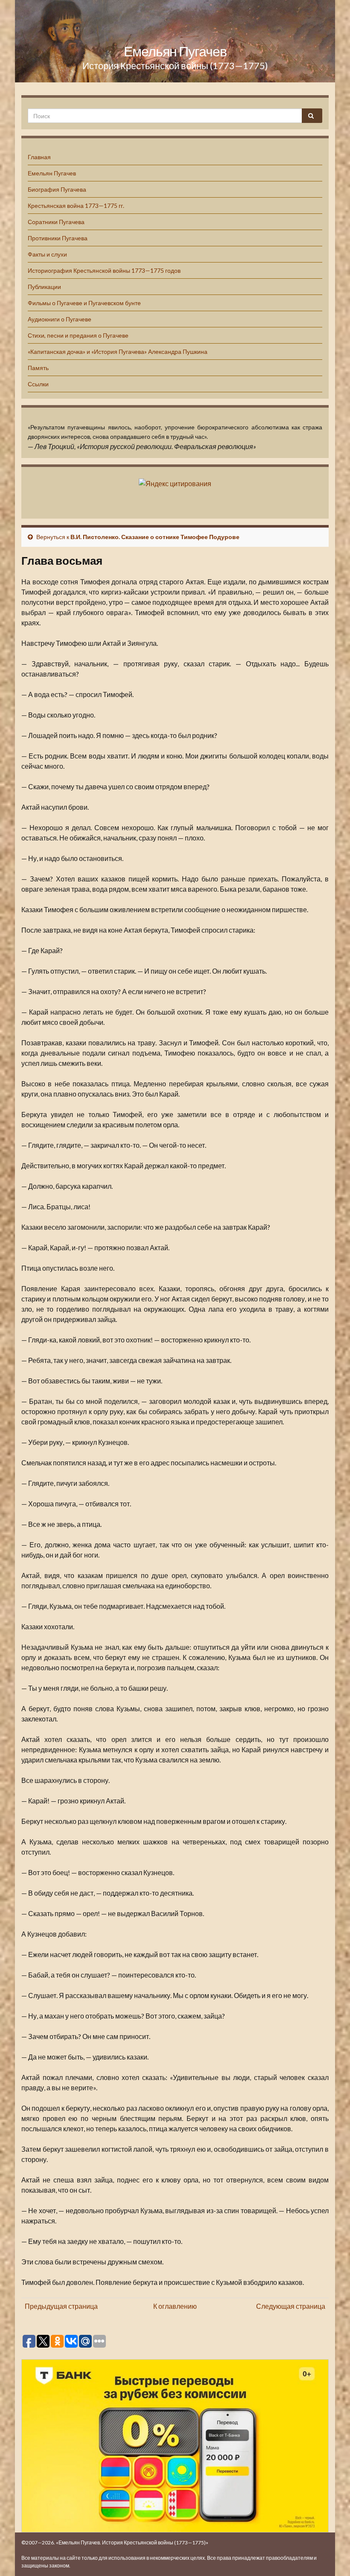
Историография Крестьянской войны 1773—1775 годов (104, 270)
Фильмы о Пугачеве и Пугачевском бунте (84, 303)
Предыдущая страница (61, 2306)
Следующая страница (291, 2306)
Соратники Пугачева (56, 222)
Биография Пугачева (57, 189)
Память (38, 368)
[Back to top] (331, 2557)
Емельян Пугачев (175, 51)
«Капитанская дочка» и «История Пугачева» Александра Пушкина (118, 352)
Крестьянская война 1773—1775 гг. (76, 206)
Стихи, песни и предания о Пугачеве (78, 335)
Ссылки (38, 384)
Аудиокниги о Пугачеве (60, 319)
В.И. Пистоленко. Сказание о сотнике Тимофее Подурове (155, 537)
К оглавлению (175, 2306)
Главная (39, 157)
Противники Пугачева (58, 238)
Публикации (44, 287)
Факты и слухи (47, 254)
